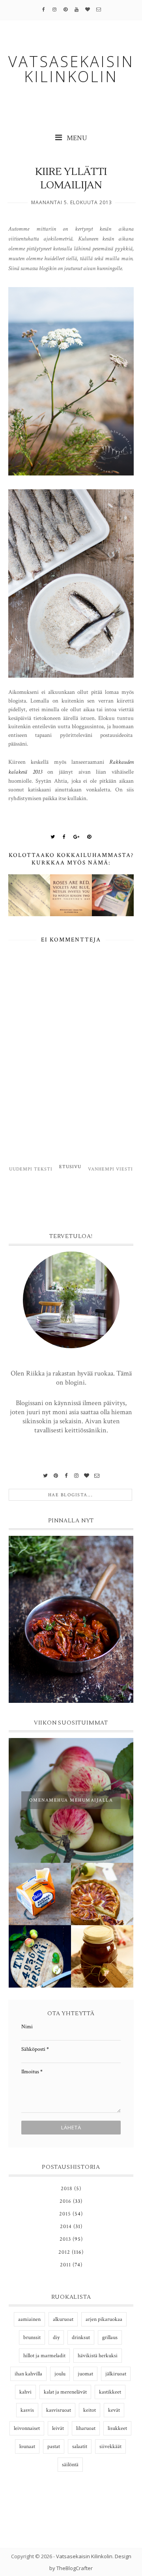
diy (56, 2337)
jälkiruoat (116, 2374)
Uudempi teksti (31, 1169)
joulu (60, 2374)
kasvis (27, 2410)
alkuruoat (63, 2319)
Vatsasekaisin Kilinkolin (84, 2556)
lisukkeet (117, 2428)
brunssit (32, 2337)
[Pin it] (89, 837)
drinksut (81, 2337)
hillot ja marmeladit (44, 2356)
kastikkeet (110, 2392)
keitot (90, 2410)
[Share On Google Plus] (77, 837)
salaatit (80, 2446)
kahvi (25, 2392)
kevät (114, 2410)
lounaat (27, 2446)
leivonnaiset (27, 2428)
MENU (76, 138)
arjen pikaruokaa (104, 2319)
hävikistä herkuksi (98, 2356)
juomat (85, 2374)
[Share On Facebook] (64, 837)
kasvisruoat (59, 2410)
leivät (58, 2428)
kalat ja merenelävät (65, 2392)
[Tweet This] (53, 837)
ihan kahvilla (28, 2374)
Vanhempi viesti (110, 1169)
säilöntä (70, 2465)
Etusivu (70, 1167)
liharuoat (86, 2428)
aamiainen (29, 2319)
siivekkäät (110, 2446)
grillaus (110, 2337)
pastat (54, 2446)
